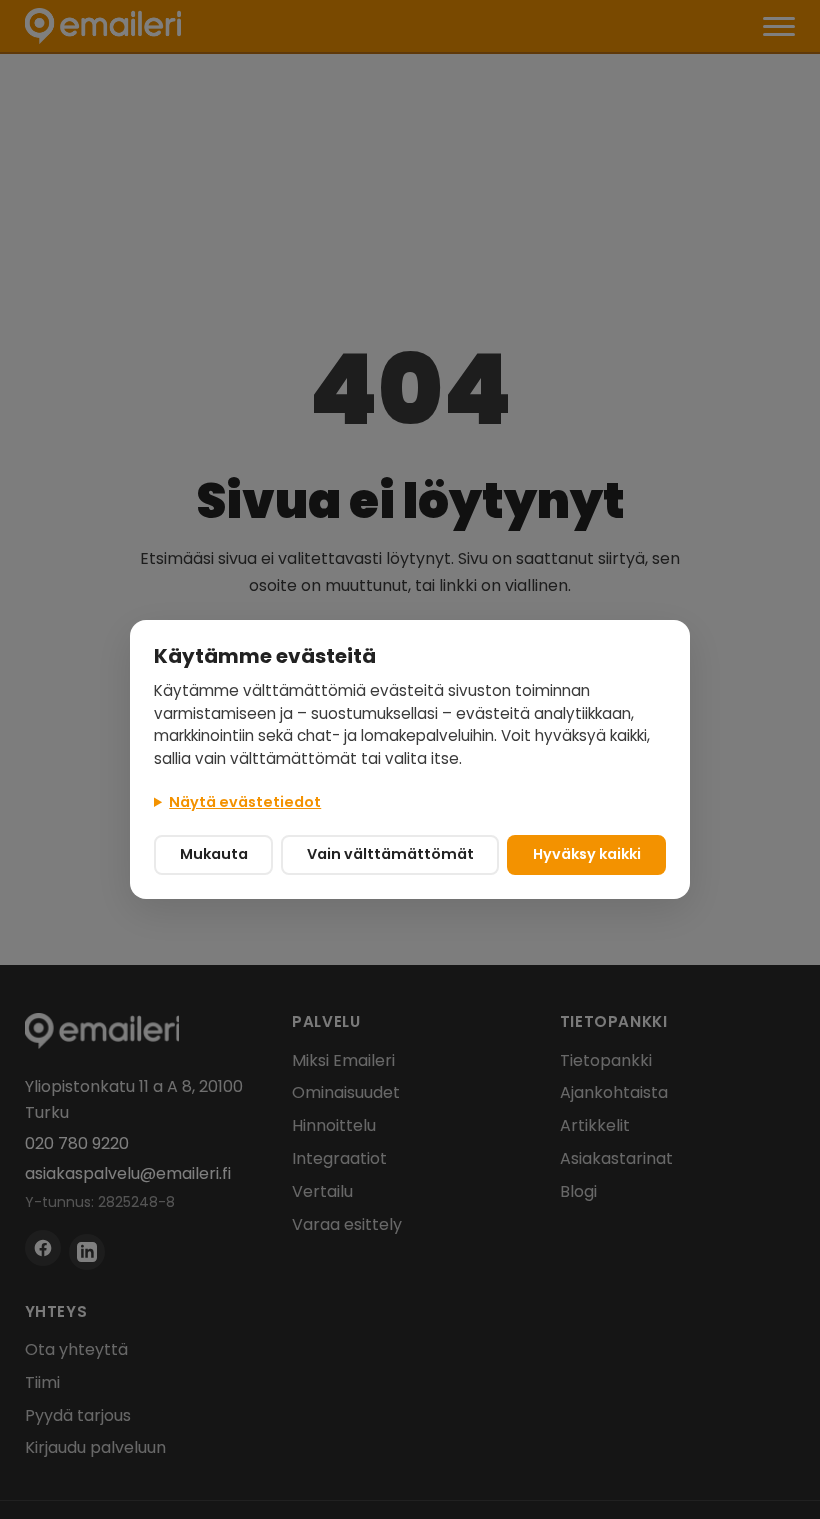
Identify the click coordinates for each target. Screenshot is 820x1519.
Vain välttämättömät (390, 854)
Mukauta (214, 854)
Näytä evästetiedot (245, 802)
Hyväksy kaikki (587, 854)
